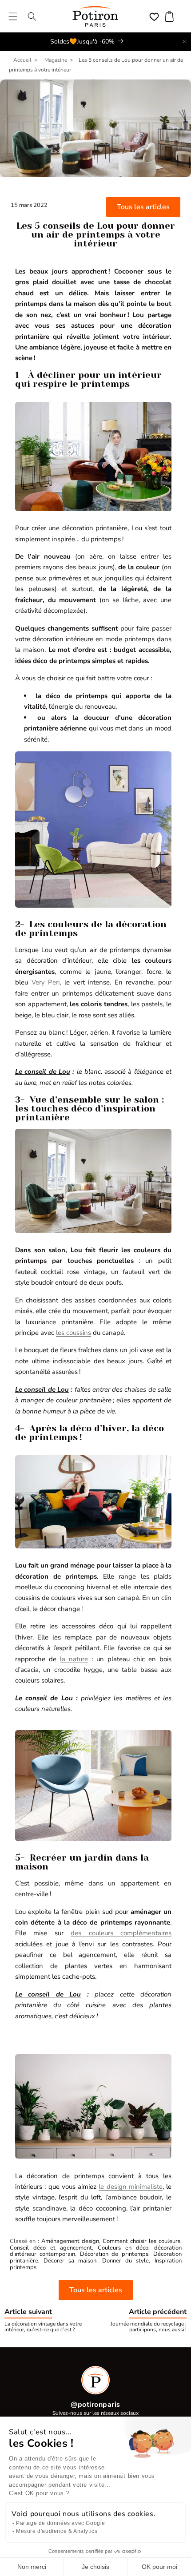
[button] (13, 16)
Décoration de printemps (114, 2254)
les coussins (74, 1333)
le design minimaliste (131, 2187)
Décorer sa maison (70, 2261)
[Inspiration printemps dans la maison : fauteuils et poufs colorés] (93, 1233)
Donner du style (126, 2261)
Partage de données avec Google (61, 2523)
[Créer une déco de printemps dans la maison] (93, 1548)
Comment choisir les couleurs (141, 2241)
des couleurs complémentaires (121, 1933)
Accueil (22, 60)
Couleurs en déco (123, 2248)
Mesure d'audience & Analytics (57, 2531)
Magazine (56, 60)
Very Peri (46, 982)
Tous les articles (143, 207)
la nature (74, 1659)
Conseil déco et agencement (51, 2248)
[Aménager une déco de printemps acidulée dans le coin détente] (93, 1841)
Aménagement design (70, 2241)
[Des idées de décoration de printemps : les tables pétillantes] (93, 511)
